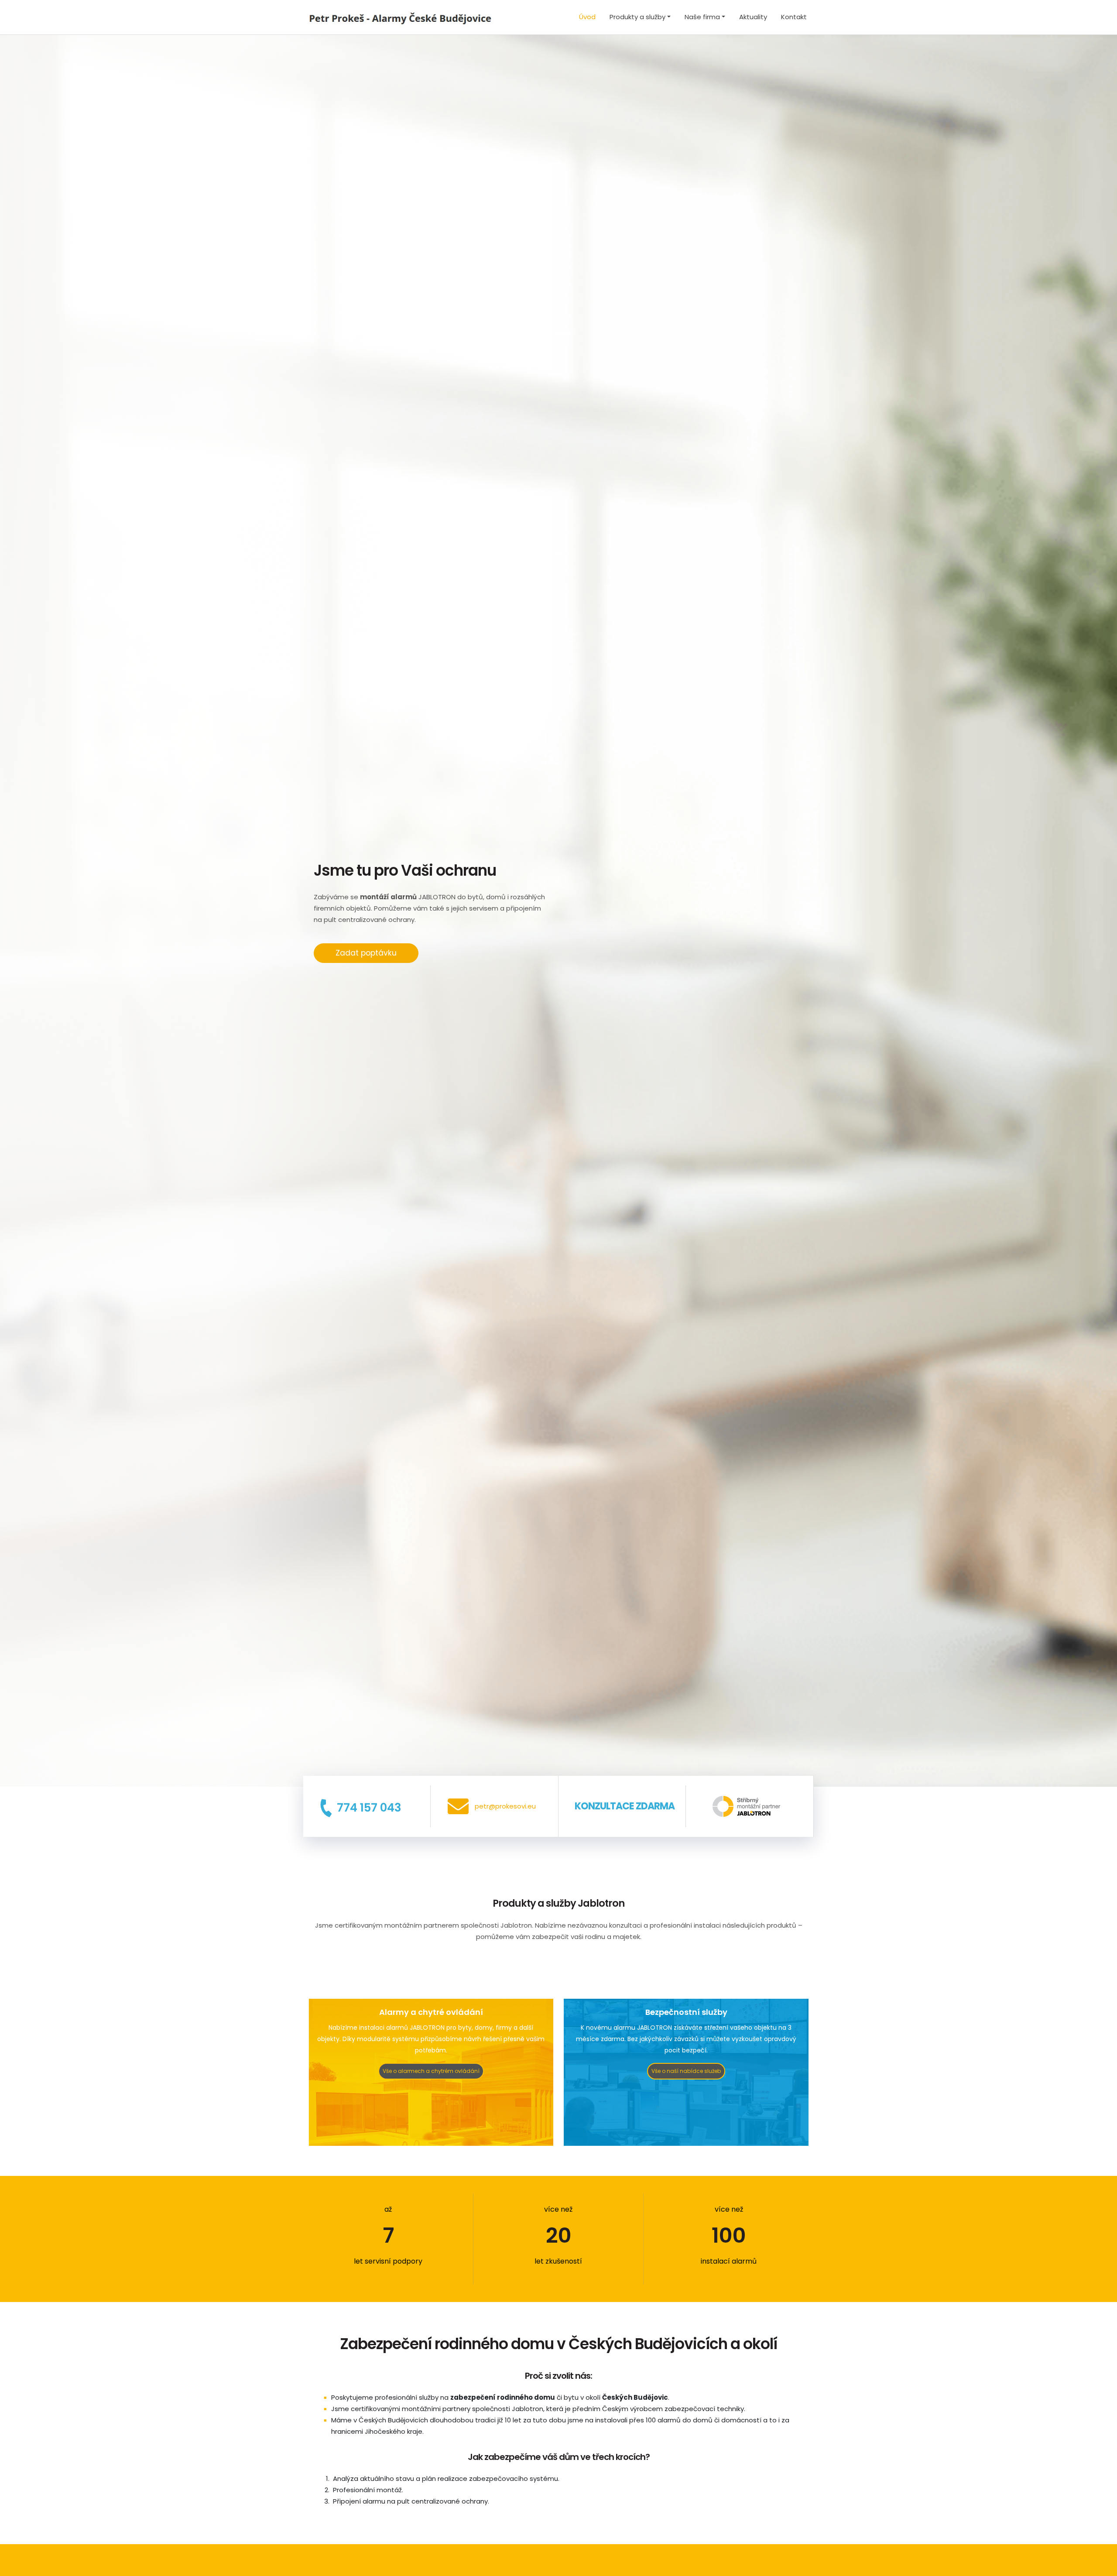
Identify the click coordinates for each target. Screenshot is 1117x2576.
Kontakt (794, 17)
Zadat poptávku (366, 953)
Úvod (587, 17)
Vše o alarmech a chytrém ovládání (431, 2071)
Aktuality (753, 17)
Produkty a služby (637, 17)
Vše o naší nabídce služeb (686, 2071)
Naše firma (702, 17)
